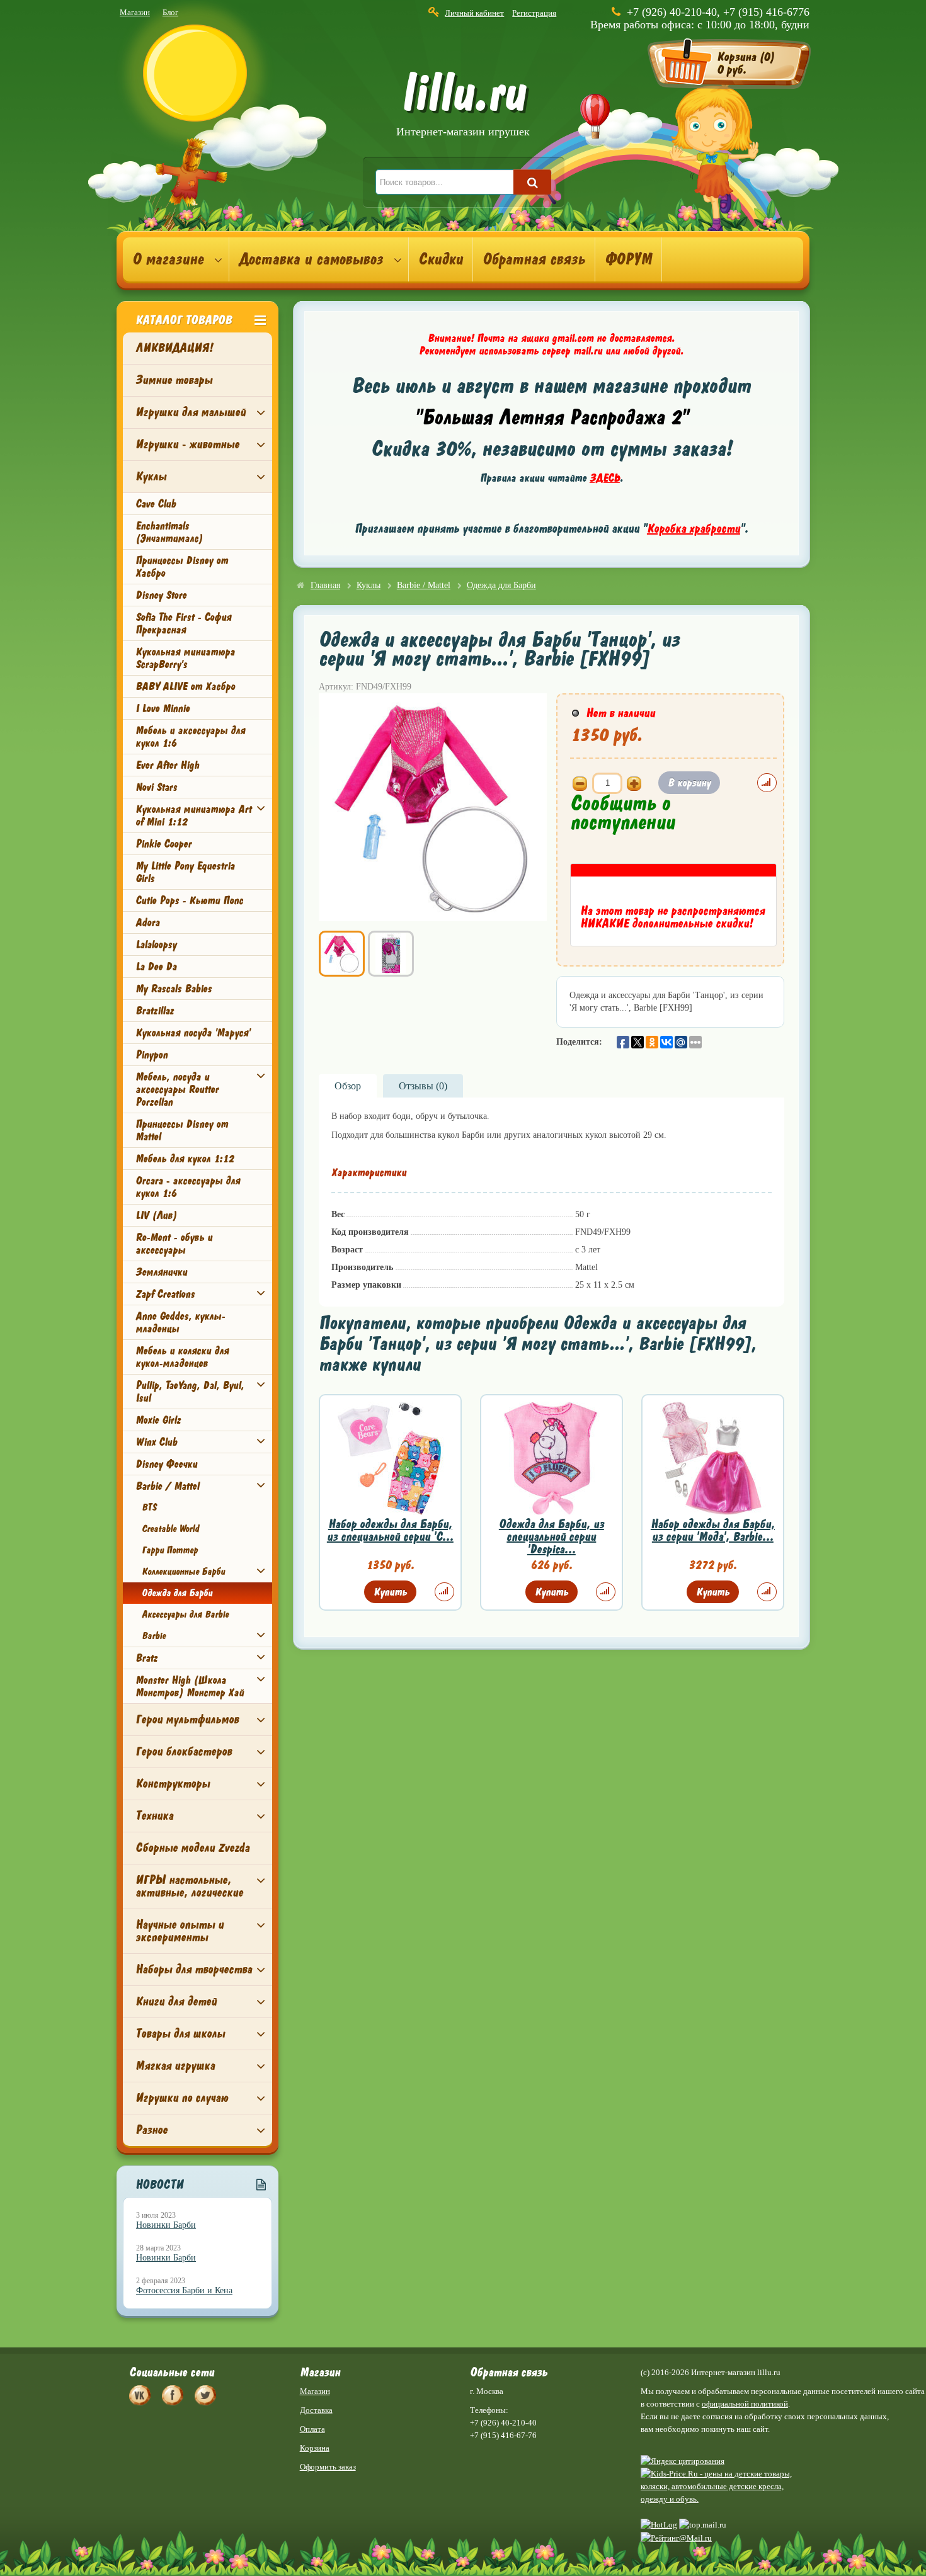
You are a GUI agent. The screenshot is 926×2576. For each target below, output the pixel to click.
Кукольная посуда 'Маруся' (193, 1033)
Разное (151, 2130)
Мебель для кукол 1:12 (185, 1159)
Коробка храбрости (694, 529)
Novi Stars (156, 787)
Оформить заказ (328, 2467)
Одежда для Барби (177, 1593)
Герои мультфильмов (187, 1719)
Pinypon (151, 1055)
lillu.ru (463, 106)
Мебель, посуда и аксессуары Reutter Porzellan (177, 1089)
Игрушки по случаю (182, 2098)
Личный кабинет (474, 13)
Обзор (348, 1086)
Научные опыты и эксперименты (180, 1931)
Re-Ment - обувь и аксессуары (174, 1244)
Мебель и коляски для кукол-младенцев (182, 1357)
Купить (390, 1592)
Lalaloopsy (156, 945)
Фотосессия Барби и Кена (184, 2290)
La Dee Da (156, 967)
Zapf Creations (165, 1294)
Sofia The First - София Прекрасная (183, 623)
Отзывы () (423, 1086)
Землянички (161, 1272)
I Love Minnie (163, 708)
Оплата (312, 2429)
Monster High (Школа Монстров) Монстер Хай (190, 1686)
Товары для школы (180, 2034)
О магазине (168, 259)
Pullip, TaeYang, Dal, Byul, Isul (190, 1392)
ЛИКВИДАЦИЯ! (174, 348)
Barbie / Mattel (167, 1486)
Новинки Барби (166, 2225)
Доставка (316, 2410)
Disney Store (161, 595)
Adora (147, 922)
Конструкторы (173, 1784)
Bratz (146, 1658)
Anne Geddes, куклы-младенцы (180, 1322)
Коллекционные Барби (183, 1572)
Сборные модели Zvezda (192, 1848)
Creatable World (170, 1529)
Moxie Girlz (158, 1420)
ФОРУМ (628, 259)
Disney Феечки (166, 1464)
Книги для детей (176, 2001)
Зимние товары (174, 380)
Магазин (135, 12)
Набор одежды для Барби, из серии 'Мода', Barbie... (713, 1530)
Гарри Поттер (170, 1550)
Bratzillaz (155, 1011)
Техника (154, 1816)
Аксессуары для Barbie (185, 1614)
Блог (170, 12)
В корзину (689, 783)
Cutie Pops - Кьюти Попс (189, 900)
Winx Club (156, 1442)
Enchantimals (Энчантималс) (169, 532)
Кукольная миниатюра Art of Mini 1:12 (193, 815)
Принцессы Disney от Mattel (182, 1130)
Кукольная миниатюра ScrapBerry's (185, 658)
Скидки (441, 259)
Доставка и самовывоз (311, 259)
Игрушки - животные (187, 444)
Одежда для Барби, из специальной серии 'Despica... (552, 1537)
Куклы (151, 476)
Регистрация (534, 13)
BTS (149, 1507)
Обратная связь (534, 259)
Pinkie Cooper (163, 844)
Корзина (315, 2448)
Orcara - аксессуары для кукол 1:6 (188, 1187)
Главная (325, 585)
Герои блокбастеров (184, 1751)
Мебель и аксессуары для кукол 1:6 (190, 737)
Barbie (154, 1636)
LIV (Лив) (156, 1215)
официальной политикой (745, 2404)
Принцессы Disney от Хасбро (182, 567)
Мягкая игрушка (175, 2066)
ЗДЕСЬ (605, 478)
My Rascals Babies (174, 989)
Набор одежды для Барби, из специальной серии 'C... (390, 1530)
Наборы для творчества (194, 1969)
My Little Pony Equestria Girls (185, 872)
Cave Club (156, 504)
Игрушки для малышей (191, 412)
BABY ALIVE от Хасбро (185, 686)
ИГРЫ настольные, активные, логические (189, 1886)
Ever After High (167, 765)
